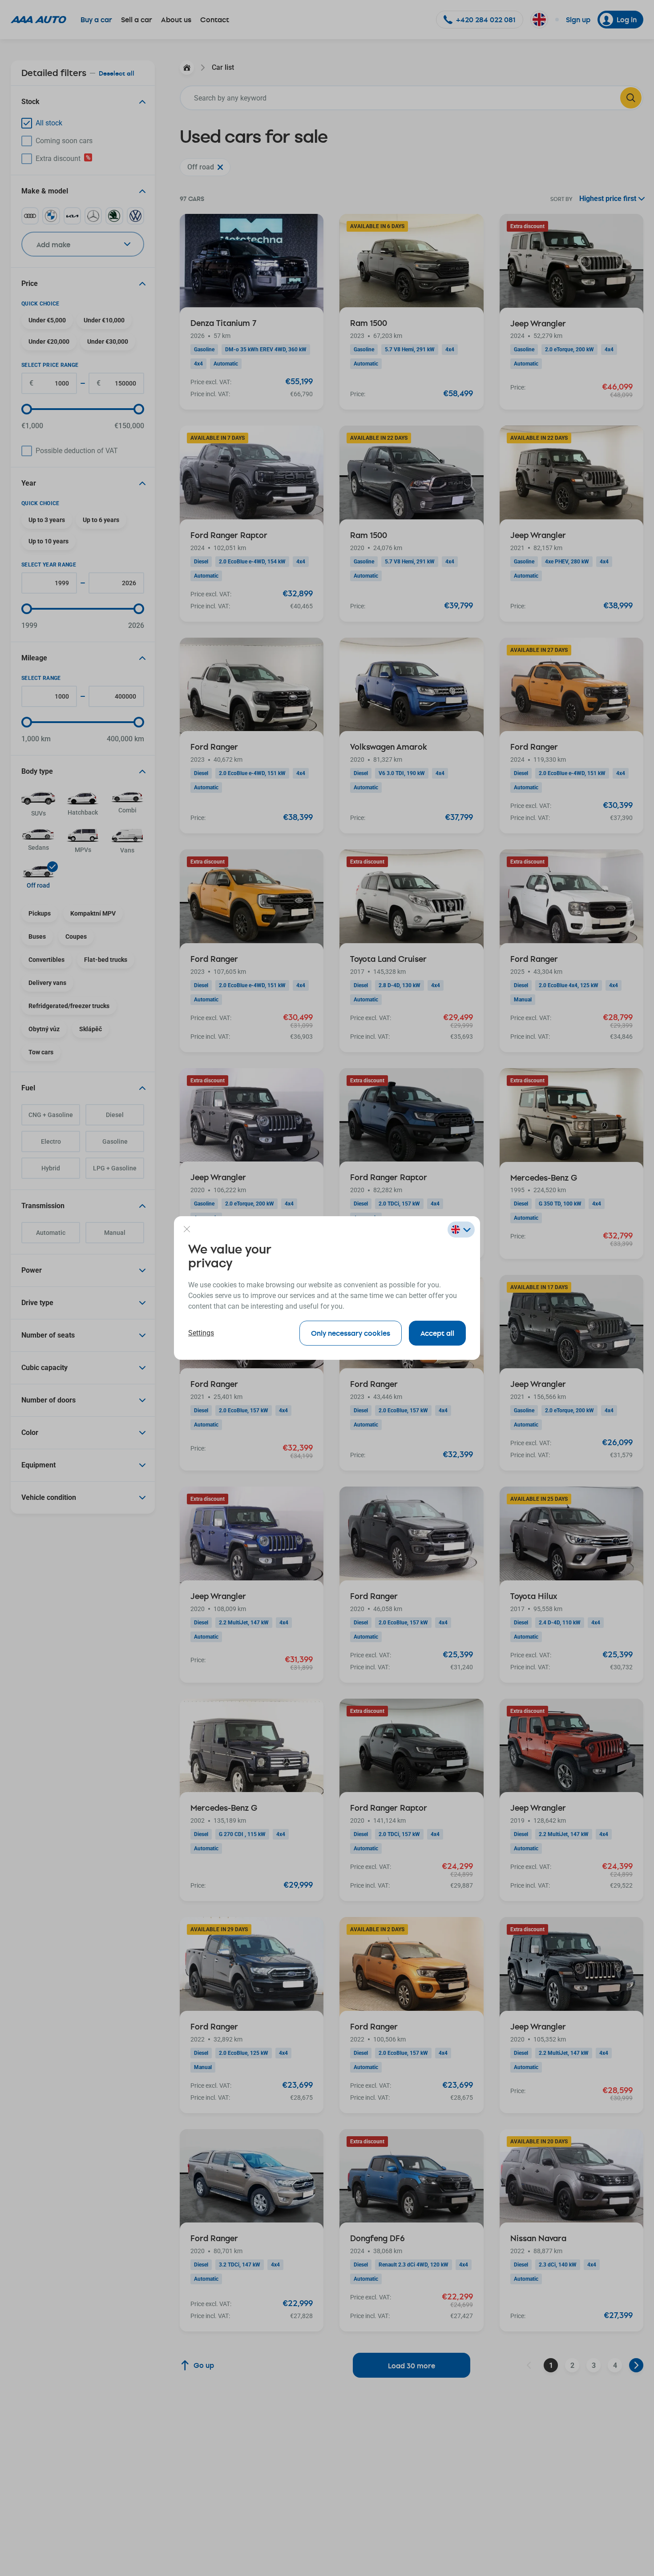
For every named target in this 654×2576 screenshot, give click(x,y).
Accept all (437, 1333)
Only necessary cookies (351, 1333)
